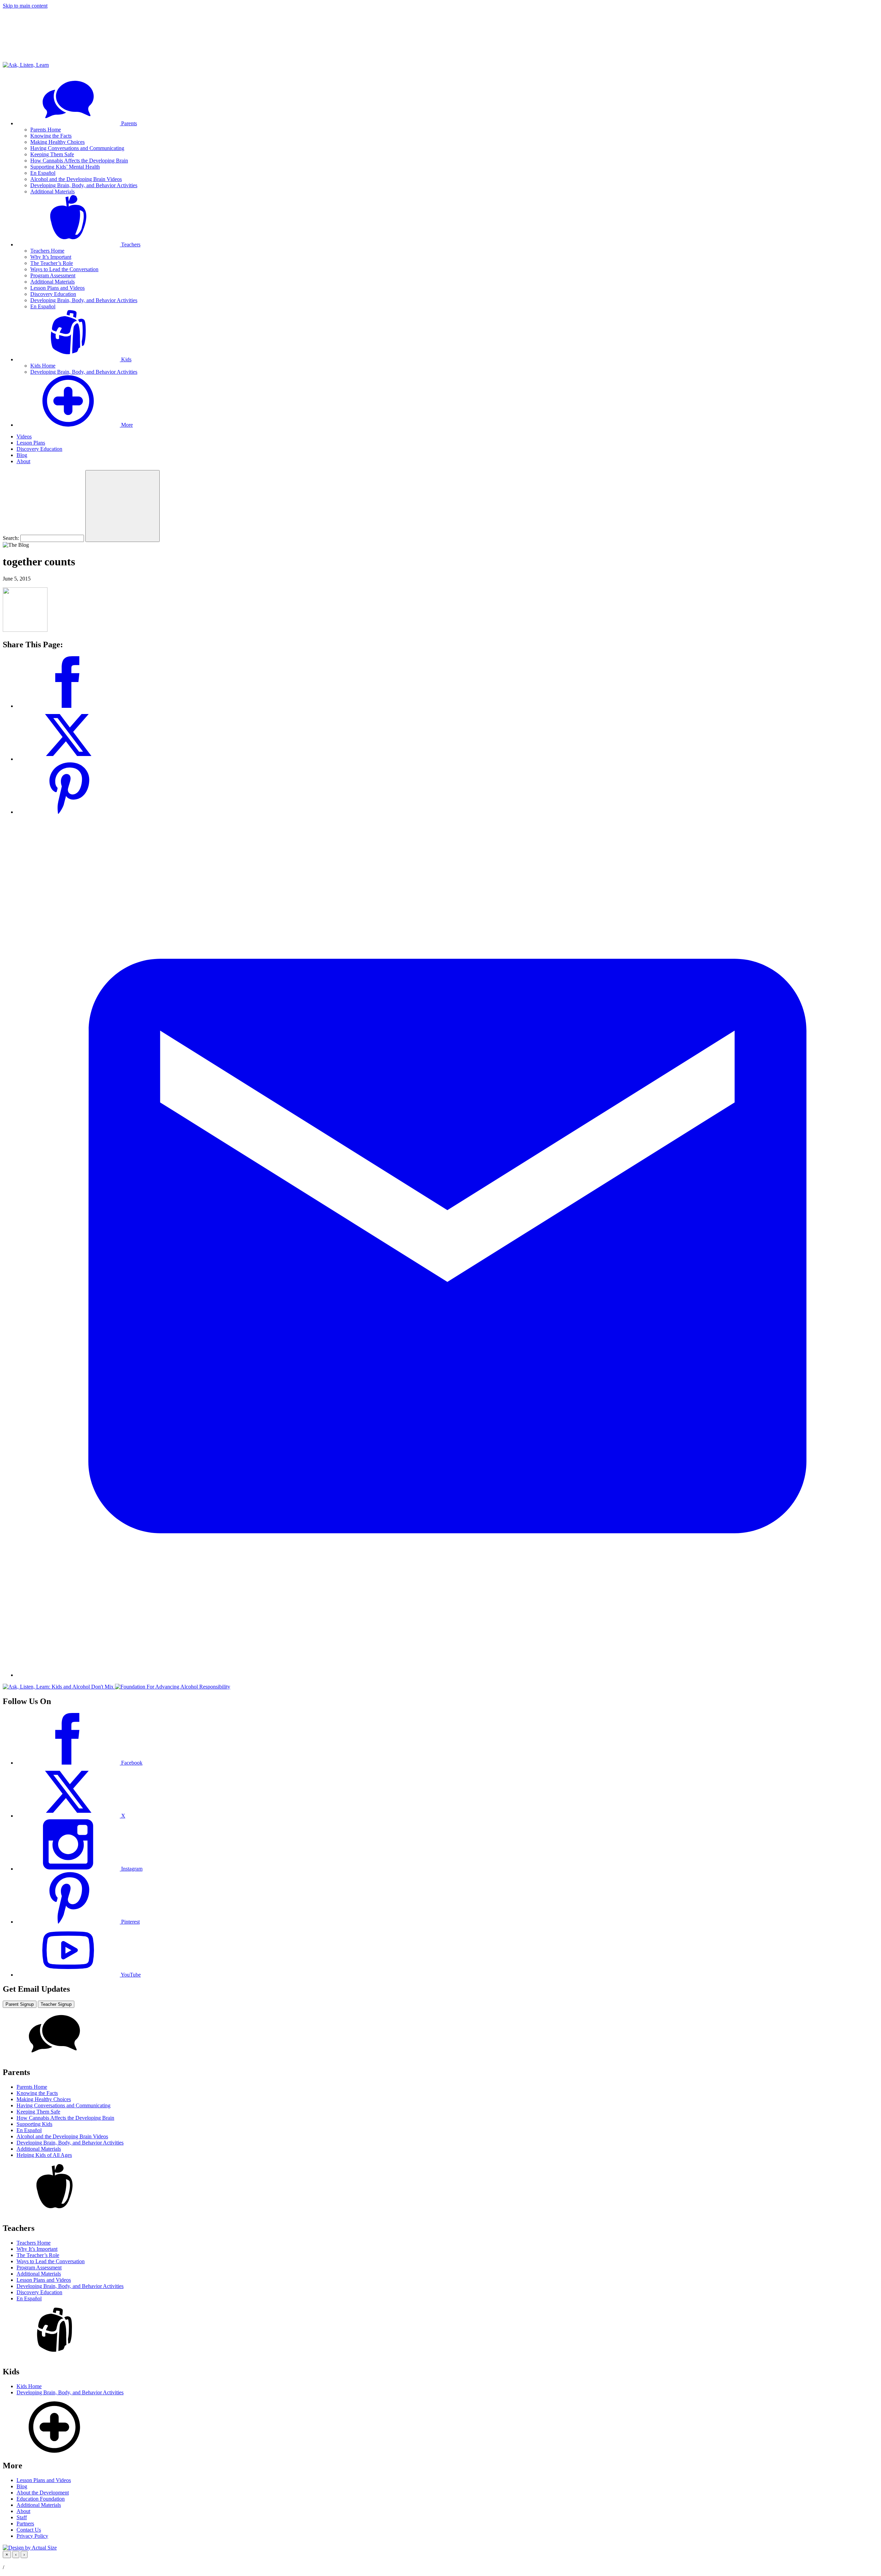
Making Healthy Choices (57, 142)
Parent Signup (20, 2004)
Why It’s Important (51, 257)
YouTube (130, 1975)
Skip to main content (25, 6)
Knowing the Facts (51, 136)
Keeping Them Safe (52, 154)
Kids (126, 359)
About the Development (43, 2493)
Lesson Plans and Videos (57, 288)
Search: (11, 538)
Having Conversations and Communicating (77, 148)
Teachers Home (47, 251)
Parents (128, 123)
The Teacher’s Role (52, 263)
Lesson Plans (31, 443)
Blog (22, 455)
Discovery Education (53, 294)
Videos (24, 437)
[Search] (123, 506)
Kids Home (43, 366)
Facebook (131, 1763)
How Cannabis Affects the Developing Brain (79, 161)
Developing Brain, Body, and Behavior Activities (84, 185)
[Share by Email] (447, 1675)
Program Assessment (53, 275)
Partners (25, 2524)
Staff (22, 2517)
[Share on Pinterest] (68, 812)
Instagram (131, 1869)
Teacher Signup (56, 2004)
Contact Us (29, 2530)
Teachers (130, 244)
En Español (43, 173)
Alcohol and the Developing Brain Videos (76, 179)
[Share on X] (68, 759)
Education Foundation (41, 2499)
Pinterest (130, 1922)
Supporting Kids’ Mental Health (65, 167)
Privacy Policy (32, 2536)
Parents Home (46, 130)
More (126, 425)
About (23, 461)
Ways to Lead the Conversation (64, 269)
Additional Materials (52, 191)
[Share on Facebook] (68, 706)
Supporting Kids (34, 2124)
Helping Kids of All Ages (44, 2155)
